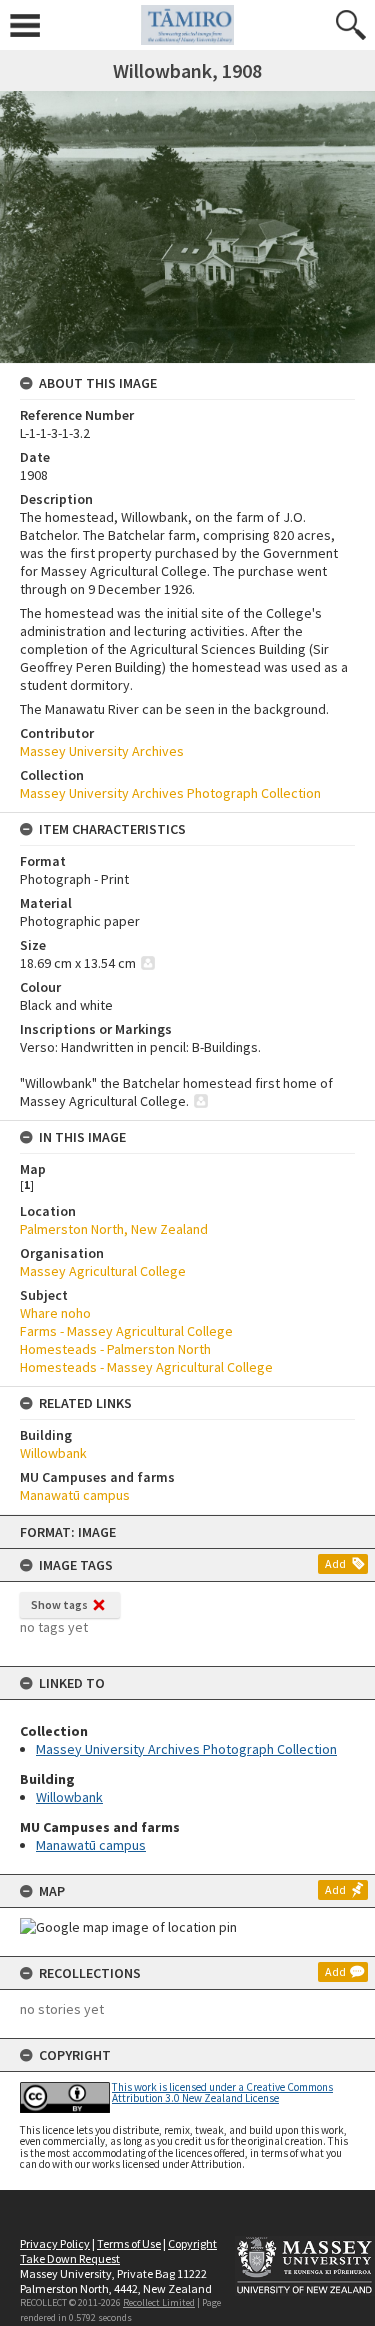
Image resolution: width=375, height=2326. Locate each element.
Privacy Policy (55, 2243)
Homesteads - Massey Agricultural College (146, 1367)
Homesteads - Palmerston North (115, 1349)
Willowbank (69, 1797)
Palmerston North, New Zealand (114, 1229)
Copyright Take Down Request (118, 2251)
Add (335, 1563)
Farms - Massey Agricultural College (126, 1331)
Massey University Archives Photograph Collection (186, 1749)
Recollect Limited (159, 2302)
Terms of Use (129, 2243)
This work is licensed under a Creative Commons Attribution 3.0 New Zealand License (222, 2092)
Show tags (59, 1604)
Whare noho (55, 1313)
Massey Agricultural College (103, 1271)
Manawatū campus (91, 1845)
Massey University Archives (102, 751)
